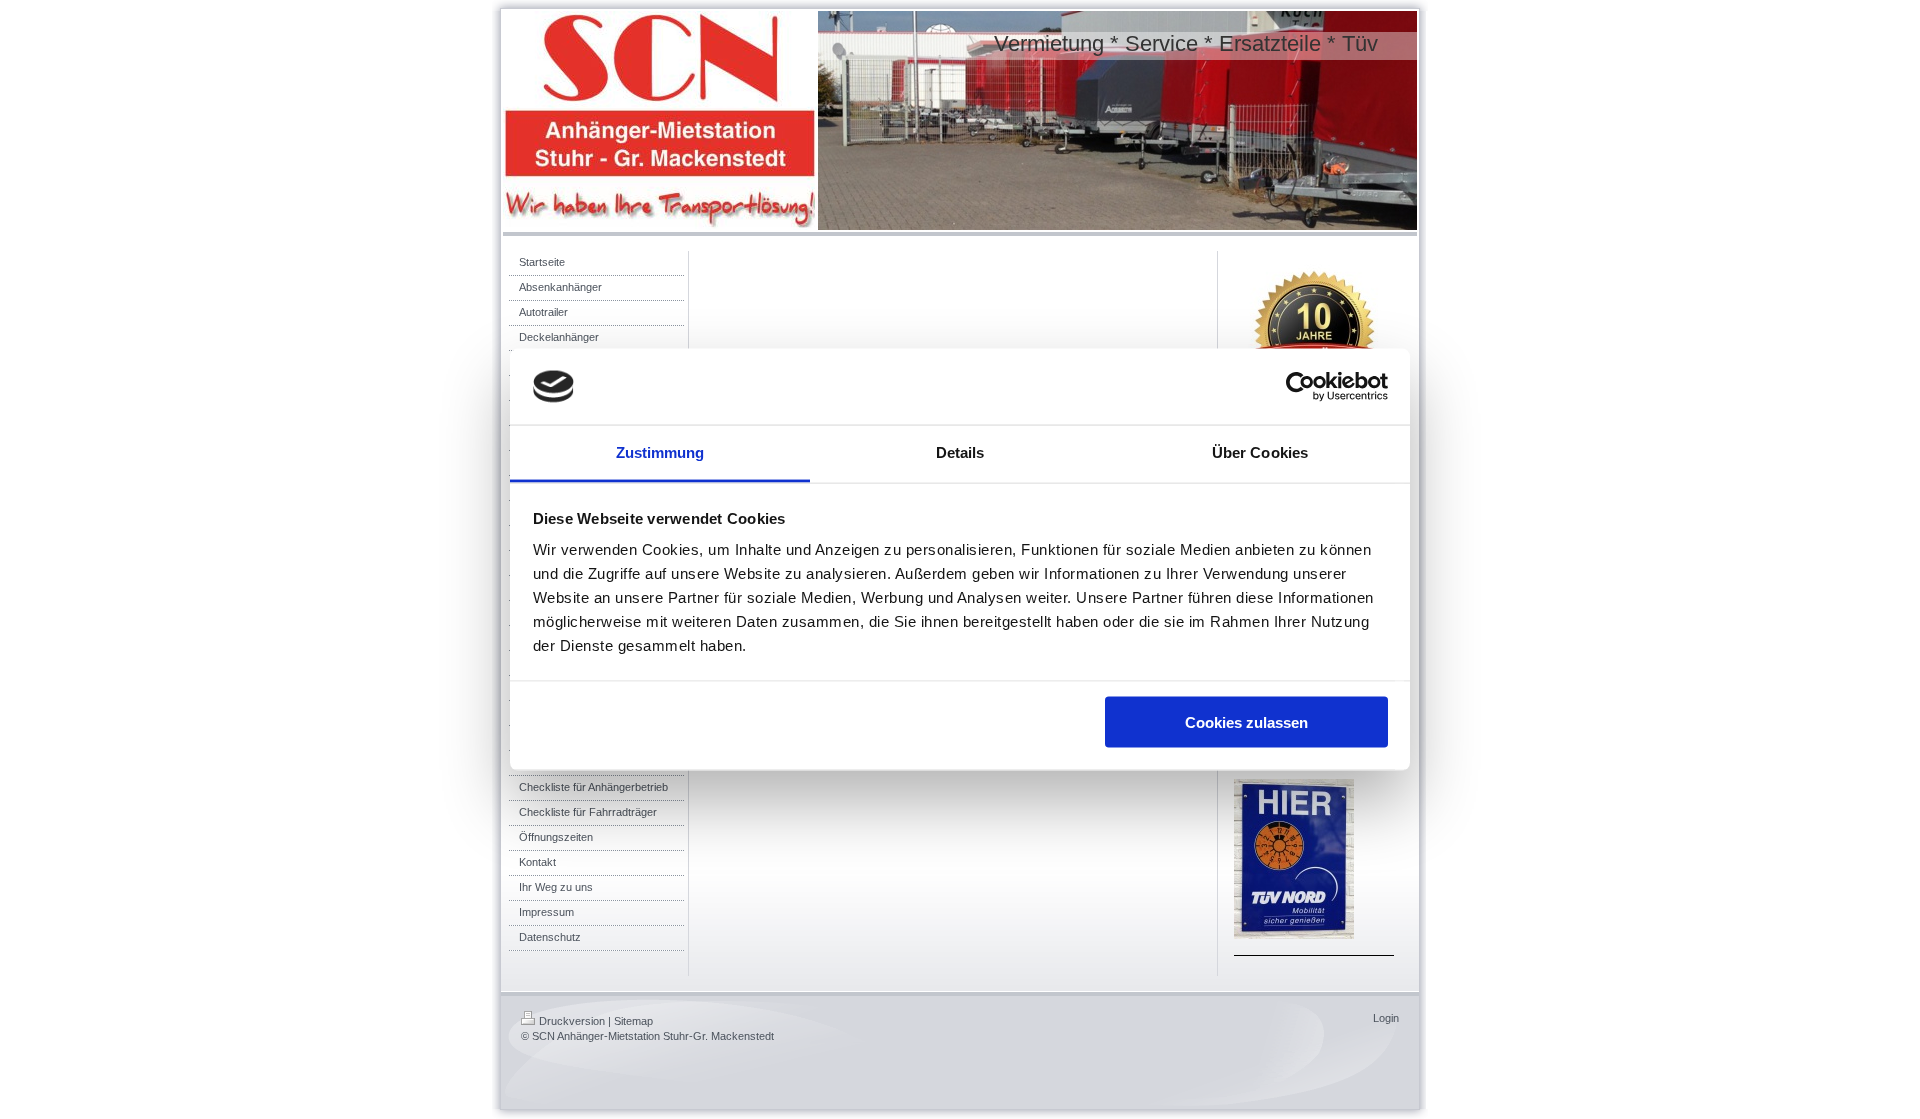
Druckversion (572, 1021)
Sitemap (633, 1021)
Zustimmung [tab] (660, 452)
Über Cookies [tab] (1260, 452)
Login (1386, 1018)
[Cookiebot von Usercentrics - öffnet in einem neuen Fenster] (1300, 387)
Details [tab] (960, 452)
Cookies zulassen (1246, 721)
